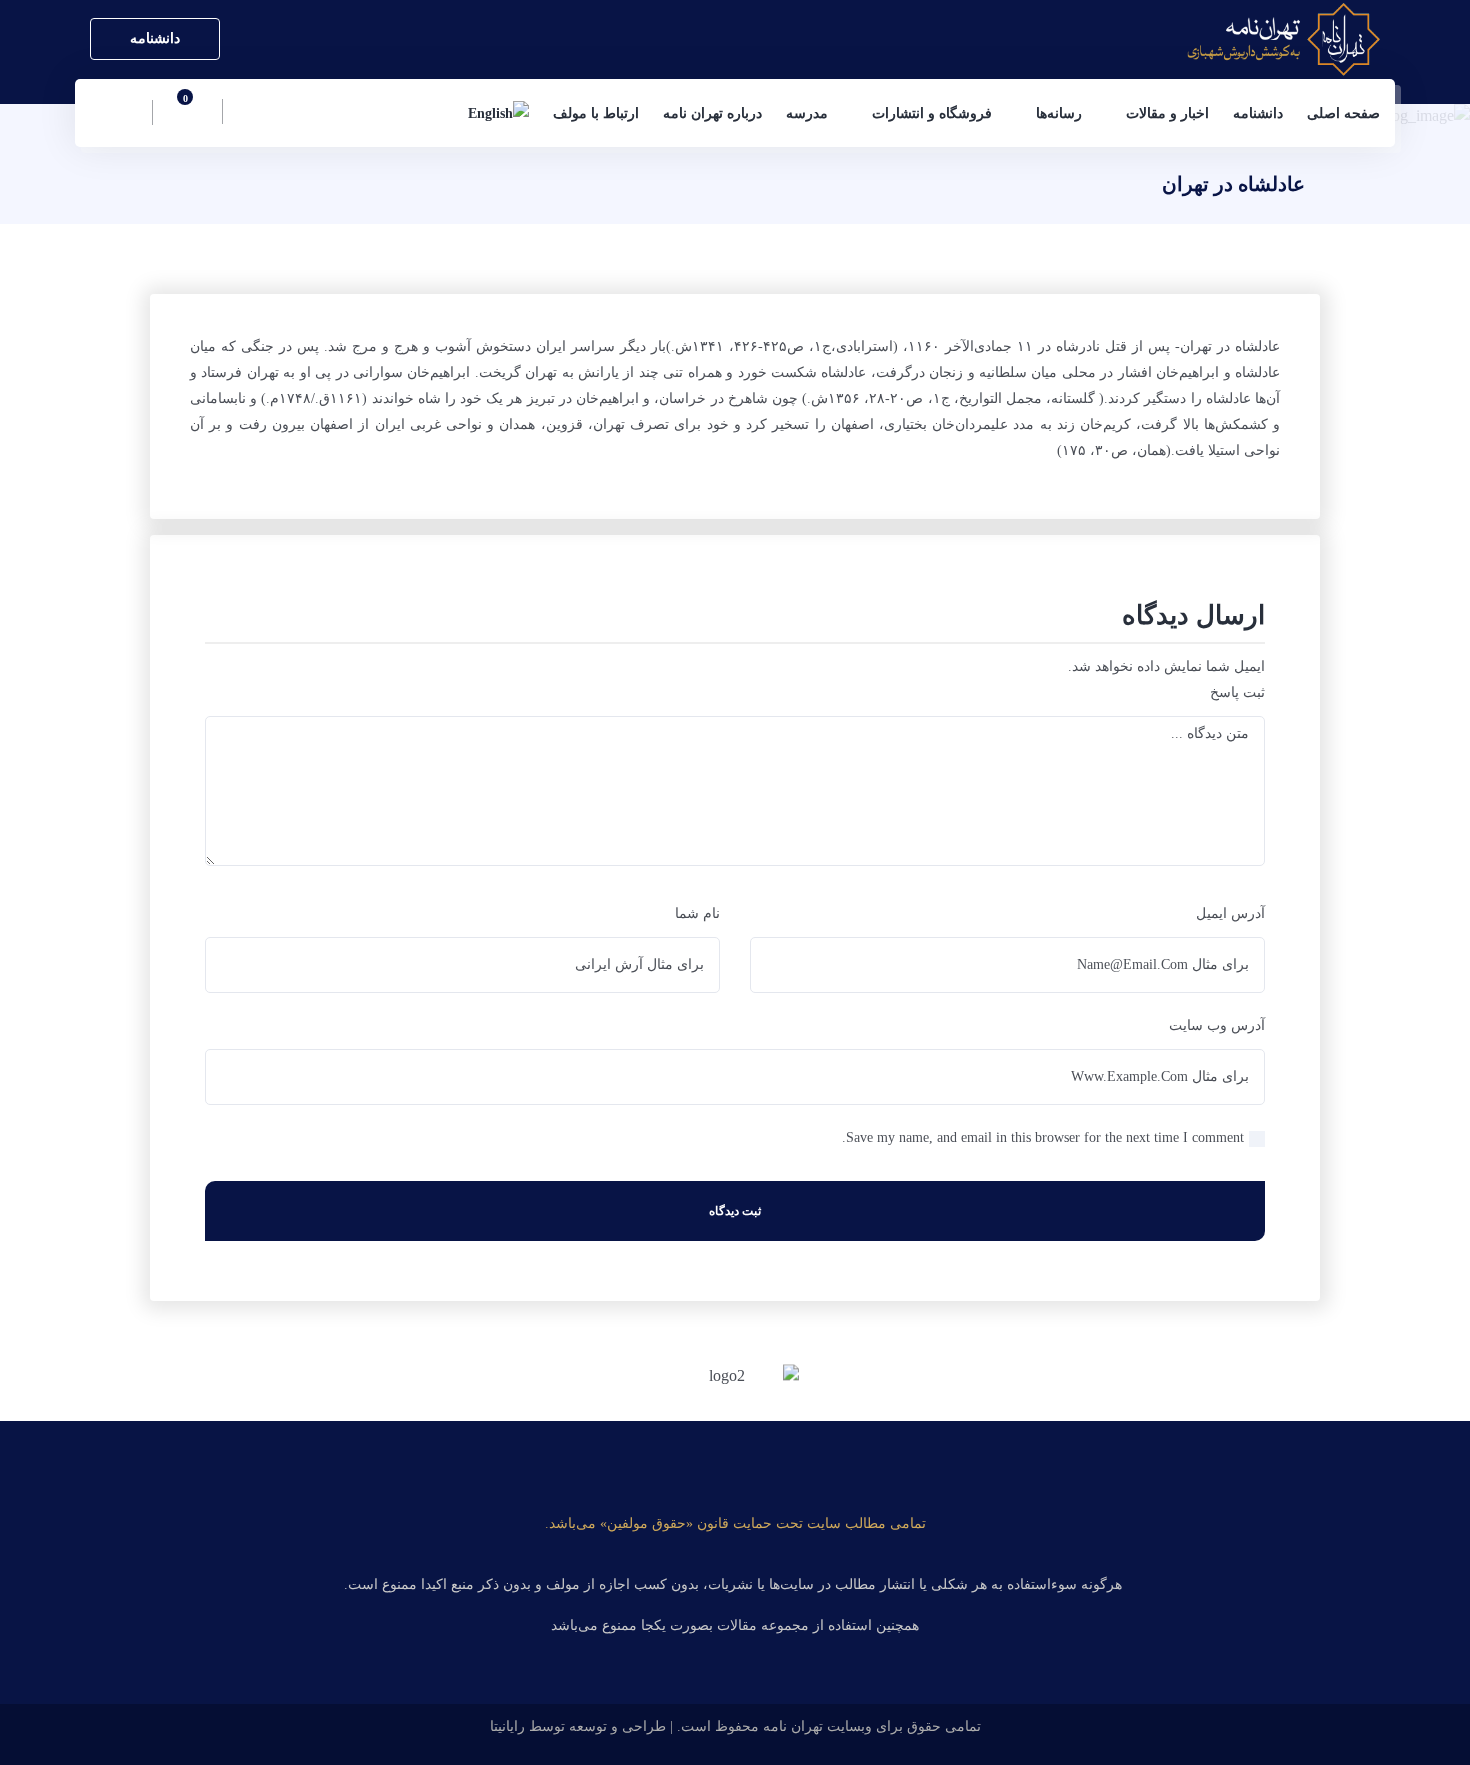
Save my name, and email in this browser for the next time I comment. (1043, 1137)
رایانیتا (507, 1726)
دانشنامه (155, 38)
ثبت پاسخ (1237, 692)
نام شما (697, 913)
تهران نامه (793, 1726)
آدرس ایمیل (1230, 913)
